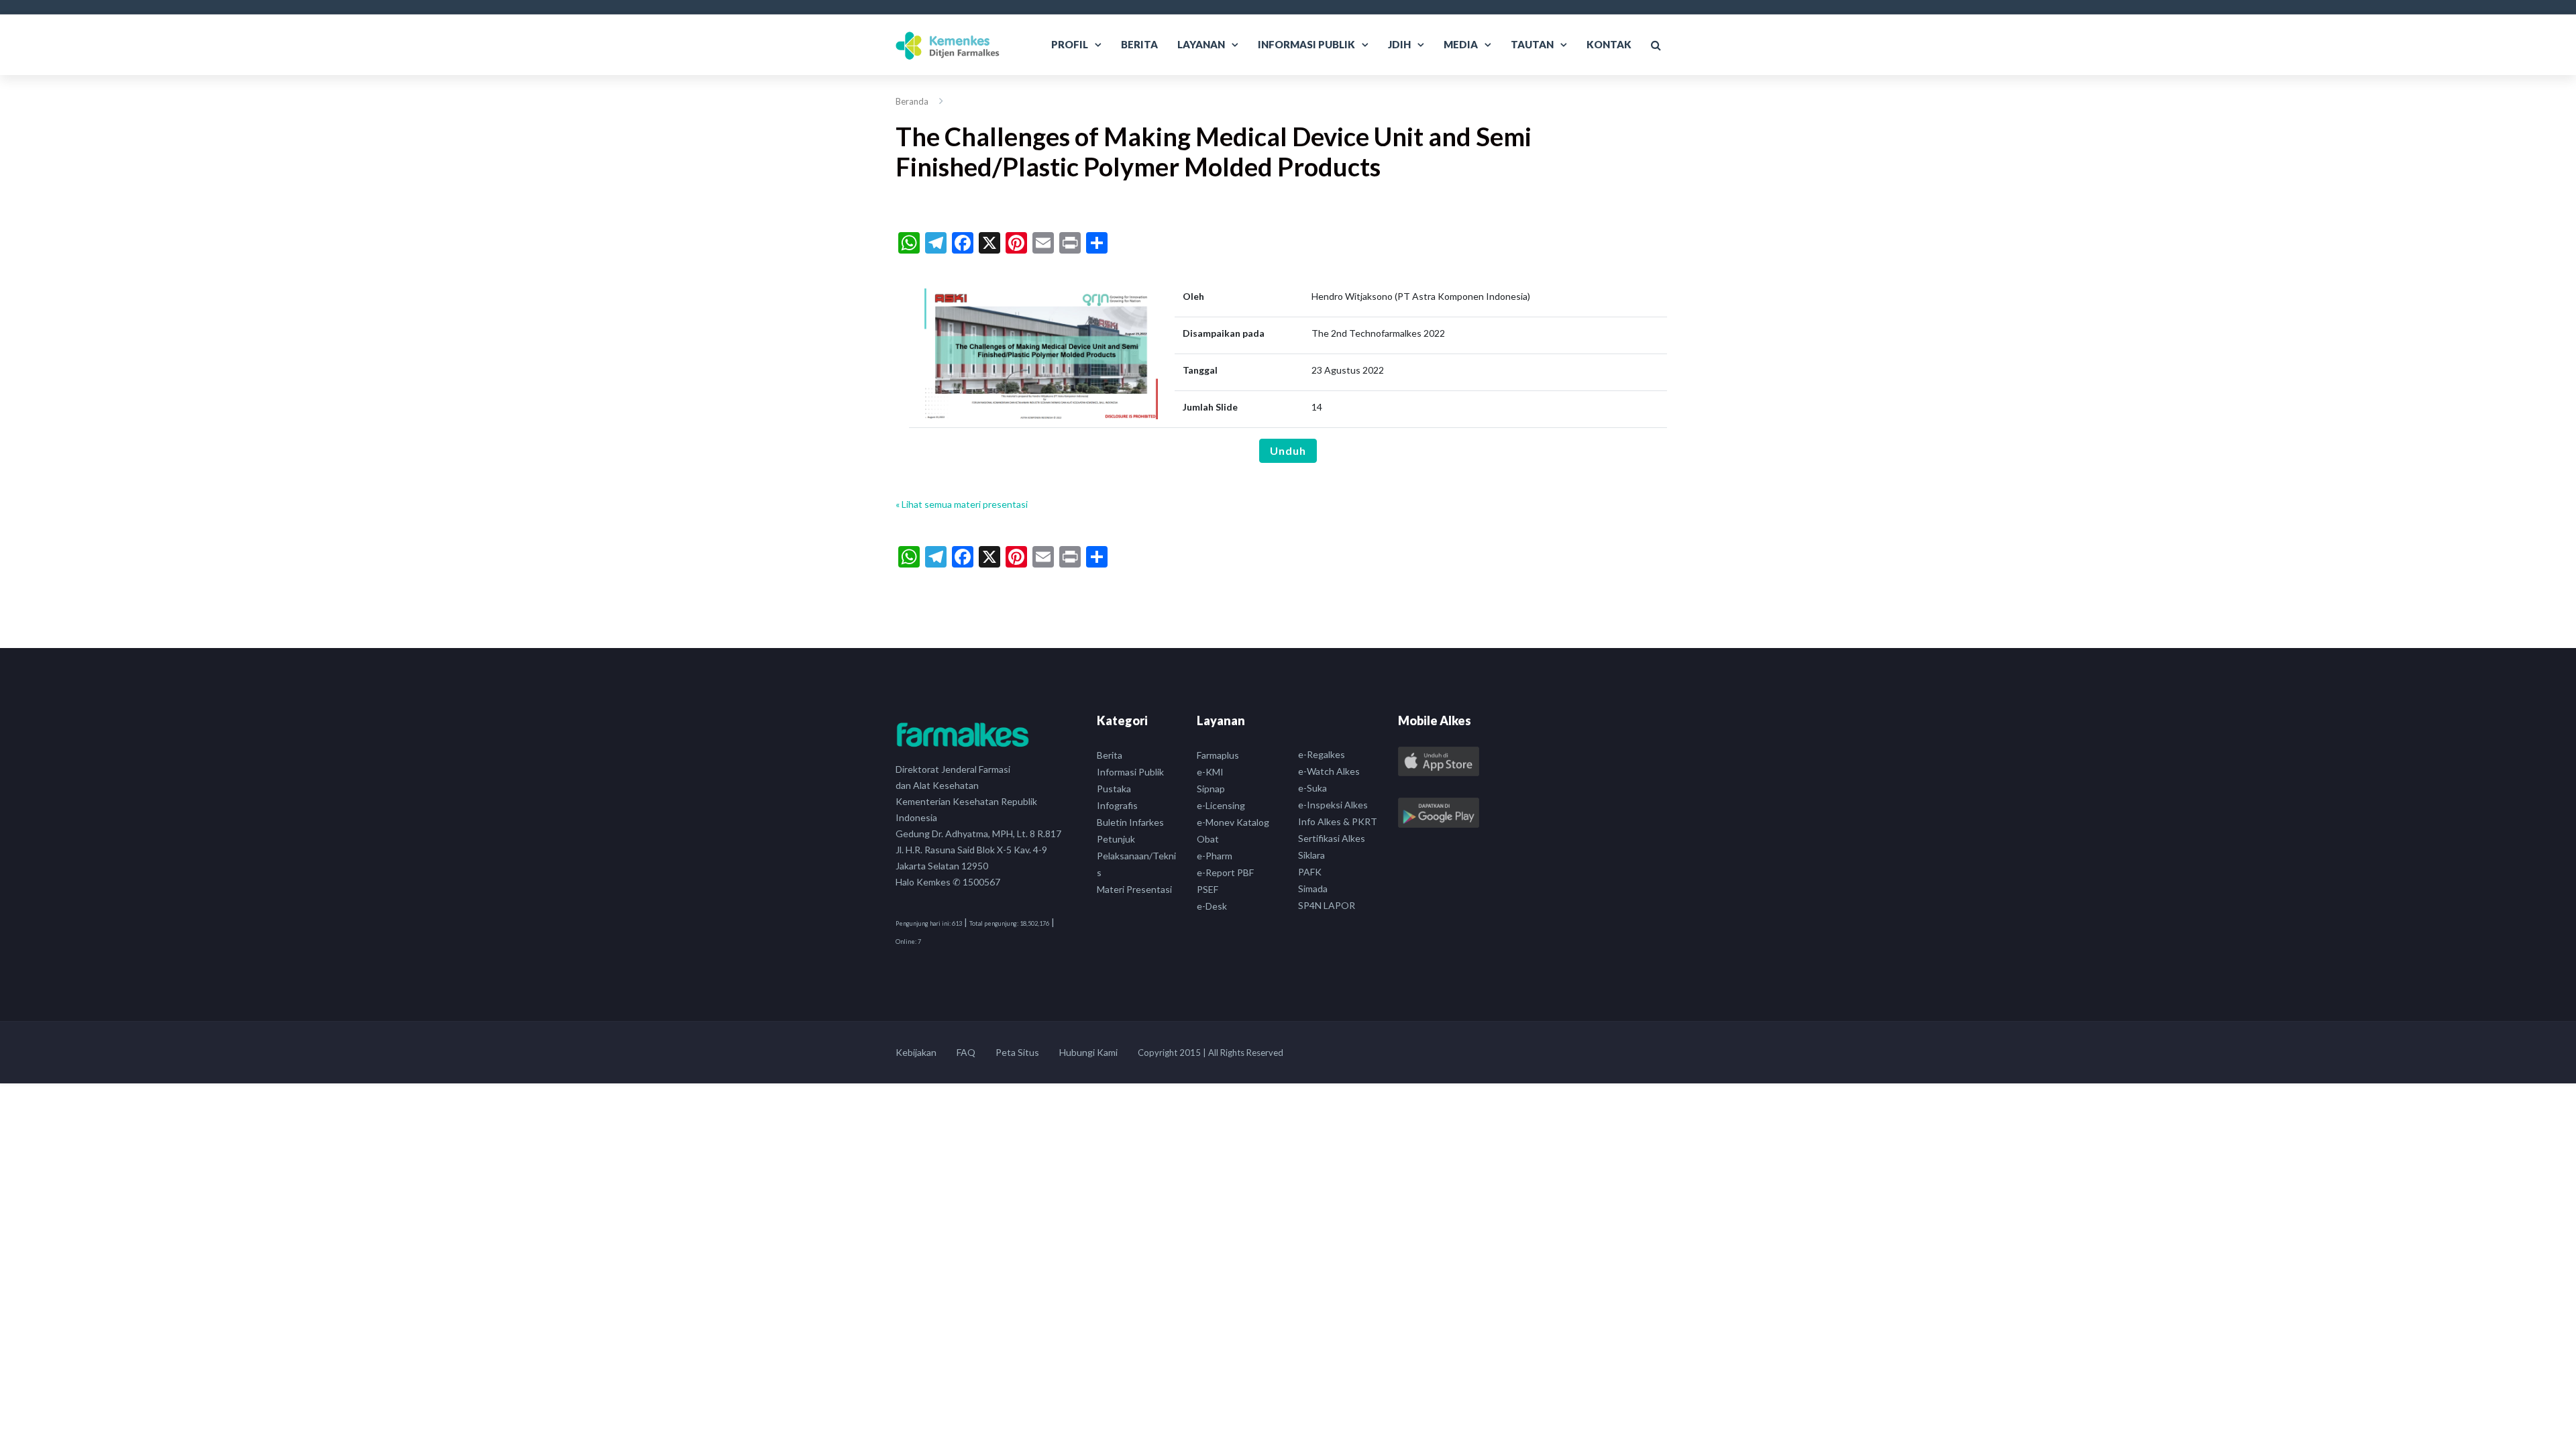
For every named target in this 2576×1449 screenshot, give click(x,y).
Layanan (1201, 44)
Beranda (912, 101)
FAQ (966, 1052)
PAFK (1310, 872)
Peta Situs (1017, 1052)
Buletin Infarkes (1130, 822)
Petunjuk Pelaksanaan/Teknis (1136, 856)
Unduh (1288, 450)
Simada (1313, 889)
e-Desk (1212, 906)
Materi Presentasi (1134, 889)
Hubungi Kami (1088, 1052)
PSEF (1207, 889)
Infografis (1117, 805)
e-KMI (1210, 772)
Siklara (1311, 855)
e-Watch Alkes (1329, 771)
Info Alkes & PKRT (1338, 821)
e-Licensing (1221, 805)
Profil (1070, 44)
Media (1461, 44)
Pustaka (1114, 789)
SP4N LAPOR (1327, 905)
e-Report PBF (1225, 872)
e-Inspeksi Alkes (1333, 805)
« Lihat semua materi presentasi (962, 504)
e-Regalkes (1322, 754)
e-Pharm (1215, 856)
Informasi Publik (1306, 44)
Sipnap (1211, 789)
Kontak (1609, 44)
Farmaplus (1218, 755)
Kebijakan (916, 1052)
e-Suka (1312, 788)
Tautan (1532, 44)
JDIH (1399, 44)
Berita (1139, 44)
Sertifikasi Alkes (1332, 838)
